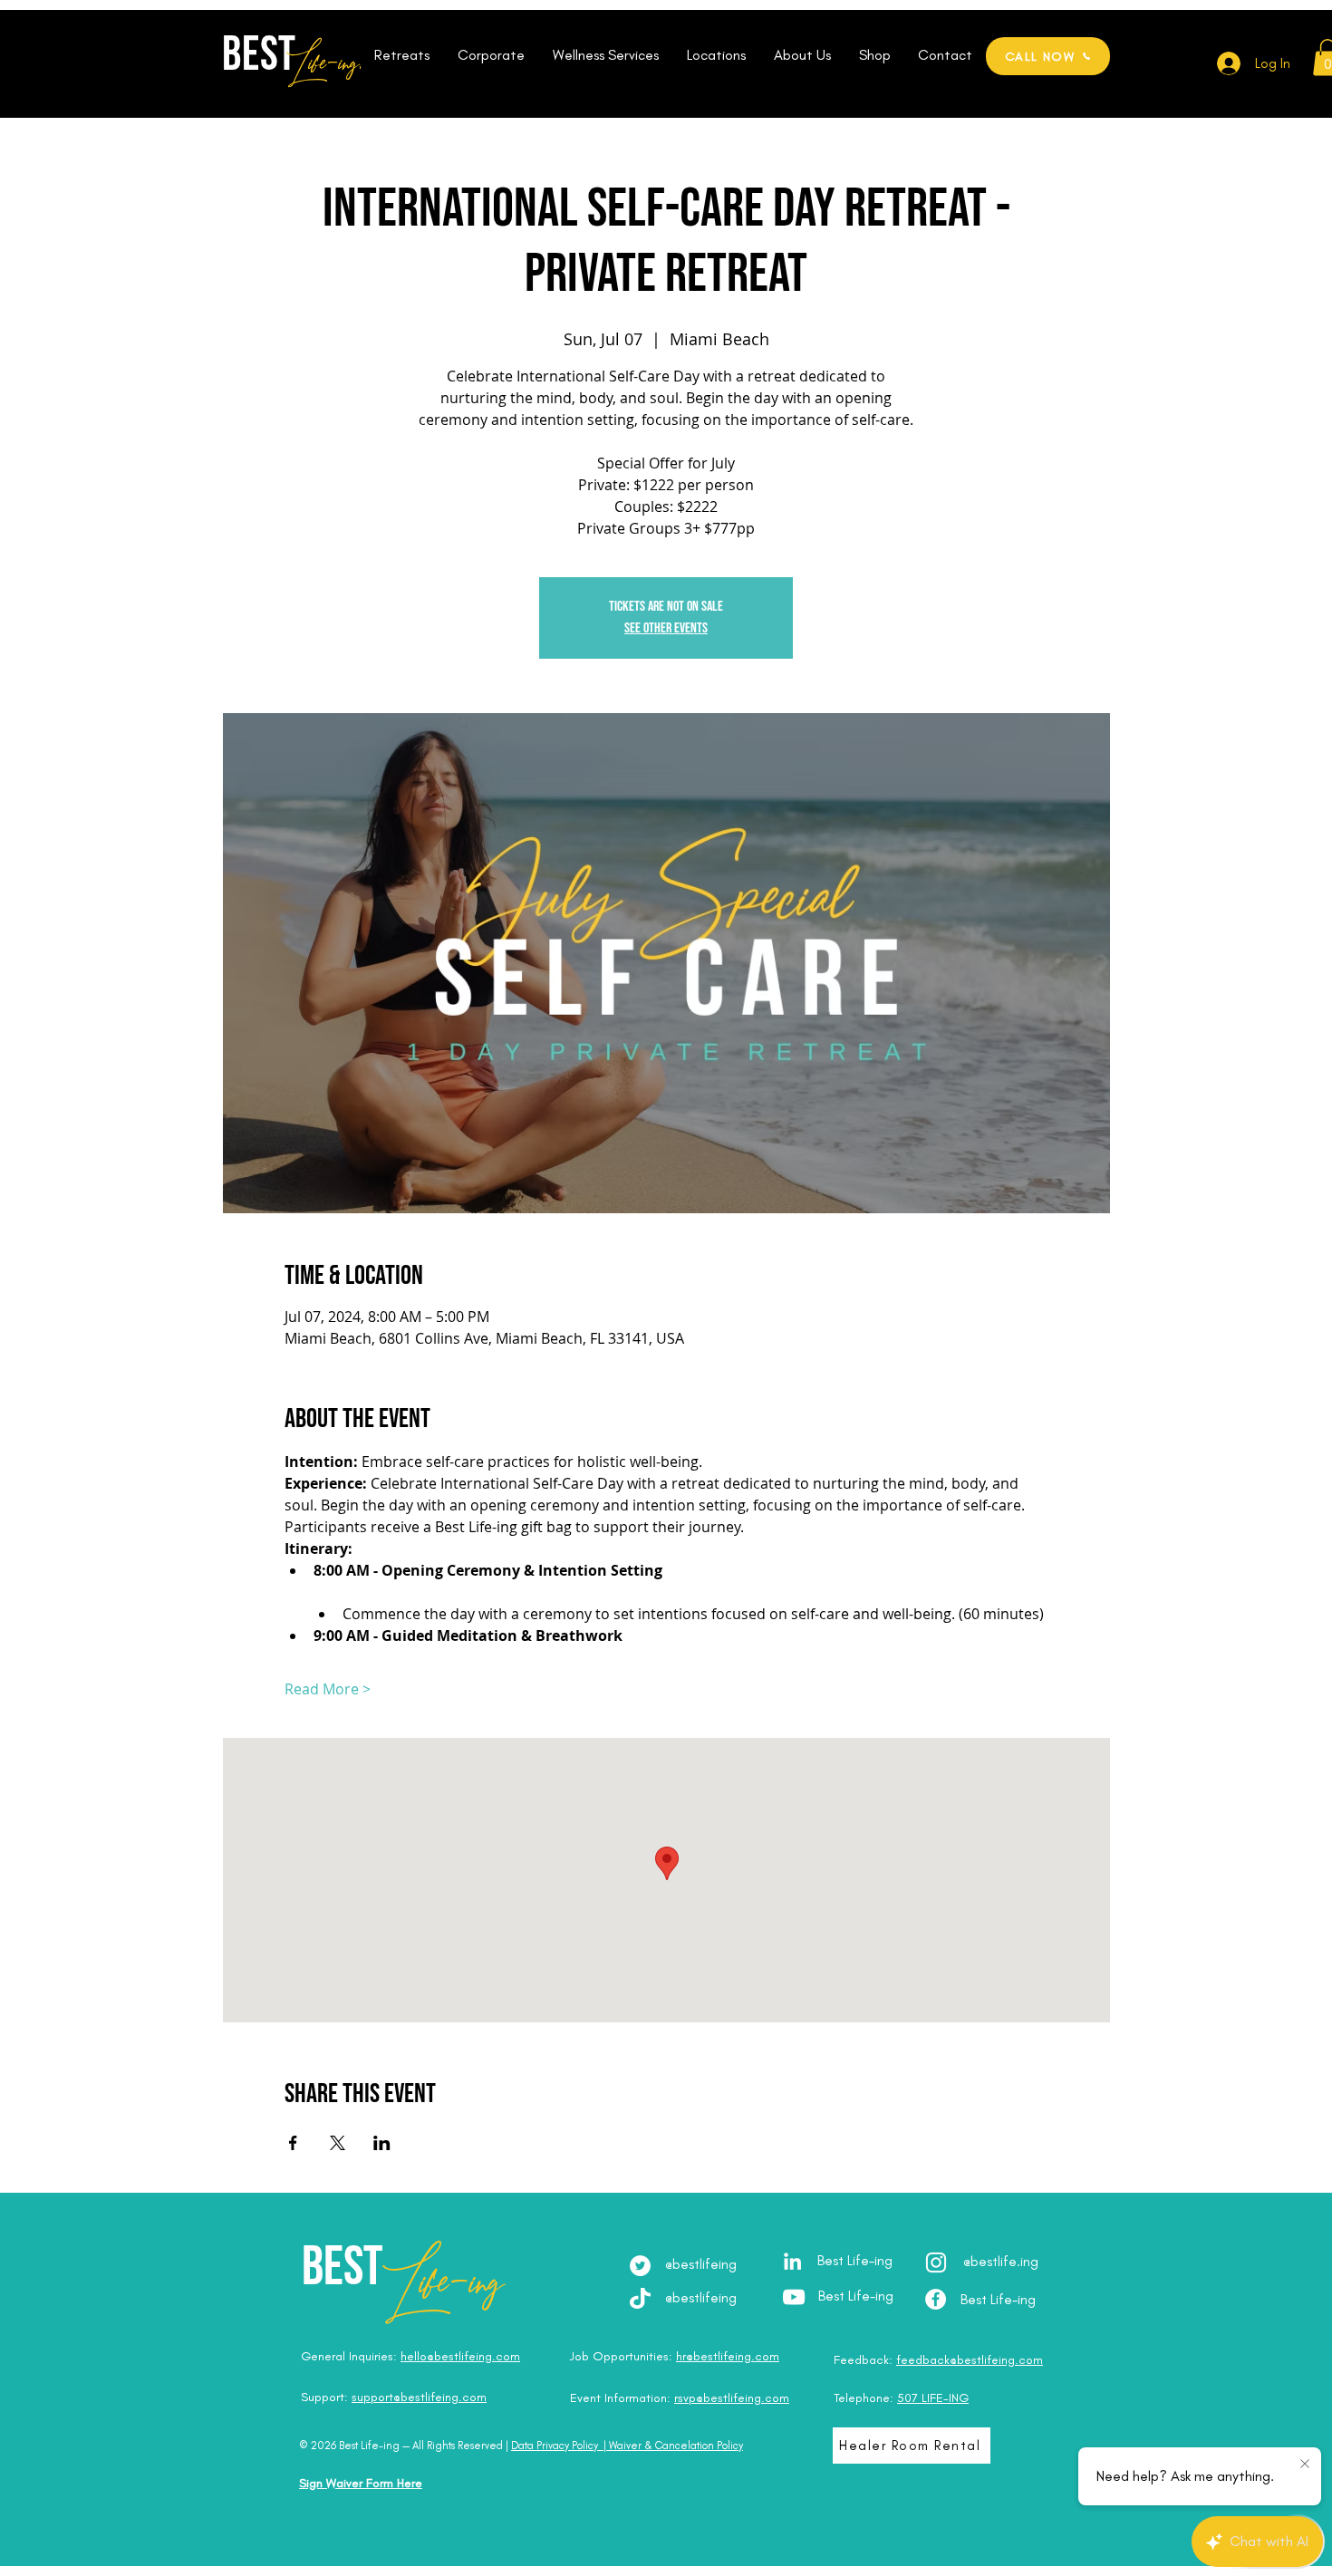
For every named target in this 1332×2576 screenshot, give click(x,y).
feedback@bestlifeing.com (970, 2360)
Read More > (328, 1689)
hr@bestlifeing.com (728, 2356)
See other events (666, 628)
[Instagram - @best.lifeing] (936, 2262)
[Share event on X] (338, 2143)
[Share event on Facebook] (293, 2143)
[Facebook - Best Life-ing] (936, 2299)
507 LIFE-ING (933, 2398)
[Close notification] (1305, 2465)
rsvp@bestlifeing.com (732, 2398)
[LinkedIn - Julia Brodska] (792, 2261)
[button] (401, 55)
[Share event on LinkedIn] (382, 2143)
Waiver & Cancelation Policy (676, 2446)
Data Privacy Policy (555, 2446)
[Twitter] (640, 2266)
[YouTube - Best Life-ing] (794, 2297)
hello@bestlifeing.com (460, 2356)
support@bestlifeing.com (419, 2397)
